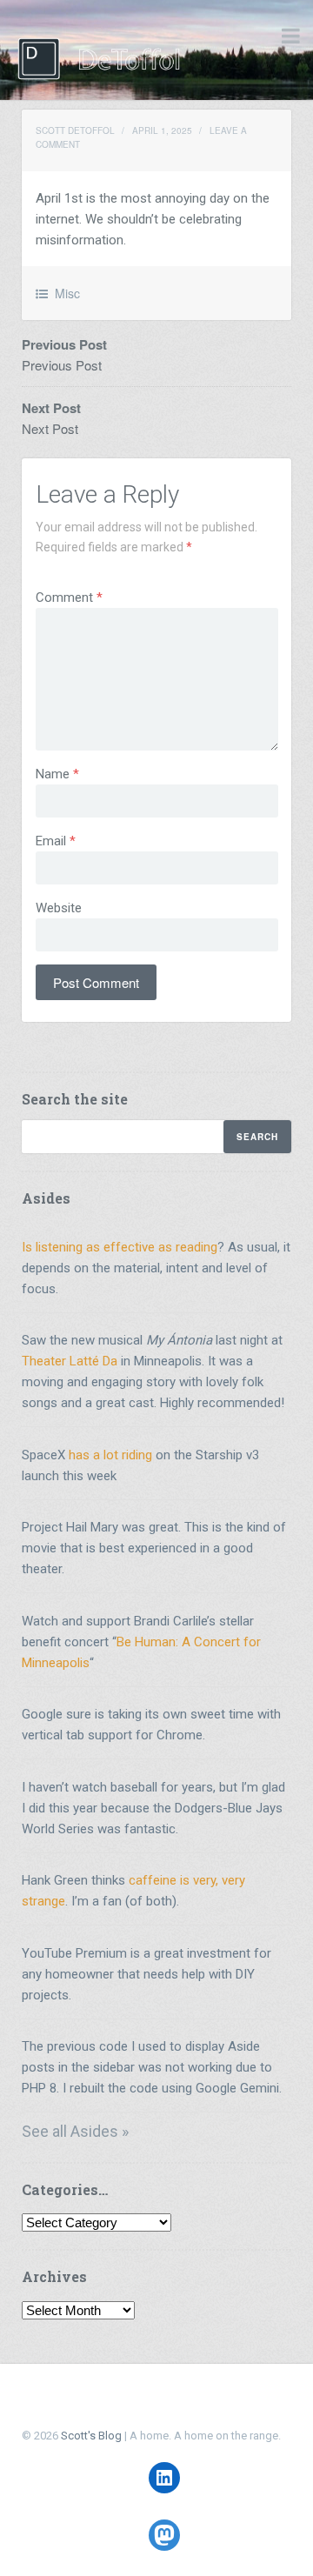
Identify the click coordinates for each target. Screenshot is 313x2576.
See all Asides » (75, 2131)
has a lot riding (110, 1455)
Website (59, 908)
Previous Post (62, 365)
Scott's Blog (91, 2436)
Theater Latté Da (70, 1361)
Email (56, 841)
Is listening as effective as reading (120, 1247)
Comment (69, 597)
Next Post (50, 428)
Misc (67, 293)
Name (57, 774)
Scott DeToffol (75, 130)
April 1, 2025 (162, 130)
